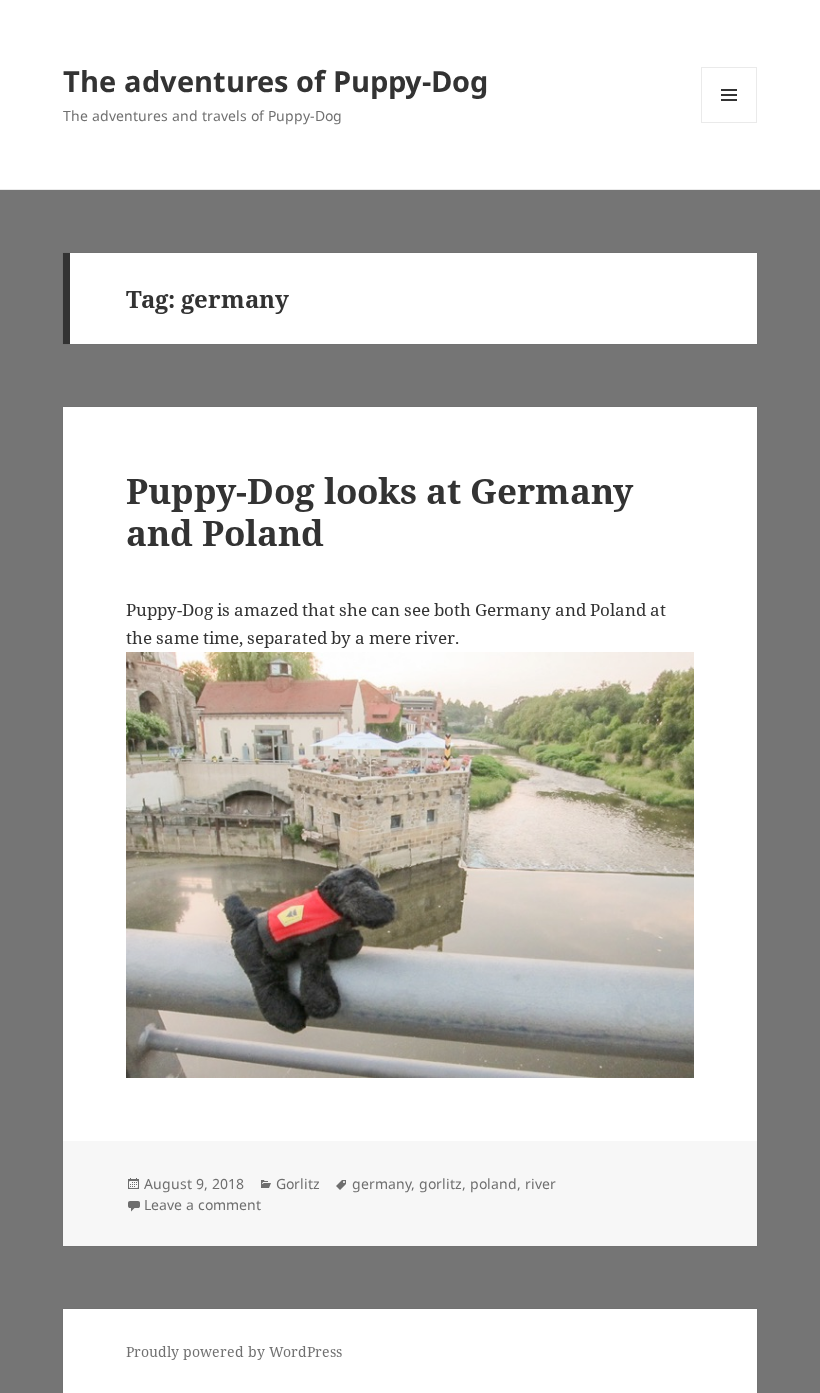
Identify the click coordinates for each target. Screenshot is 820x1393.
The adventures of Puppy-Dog (275, 80)
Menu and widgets (729, 122)
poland (493, 1183)
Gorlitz (298, 1183)
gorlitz (440, 1183)
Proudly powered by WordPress (234, 1351)
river (540, 1183)
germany (381, 1183)
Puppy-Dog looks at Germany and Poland (379, 511)
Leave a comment (202, 1204)
